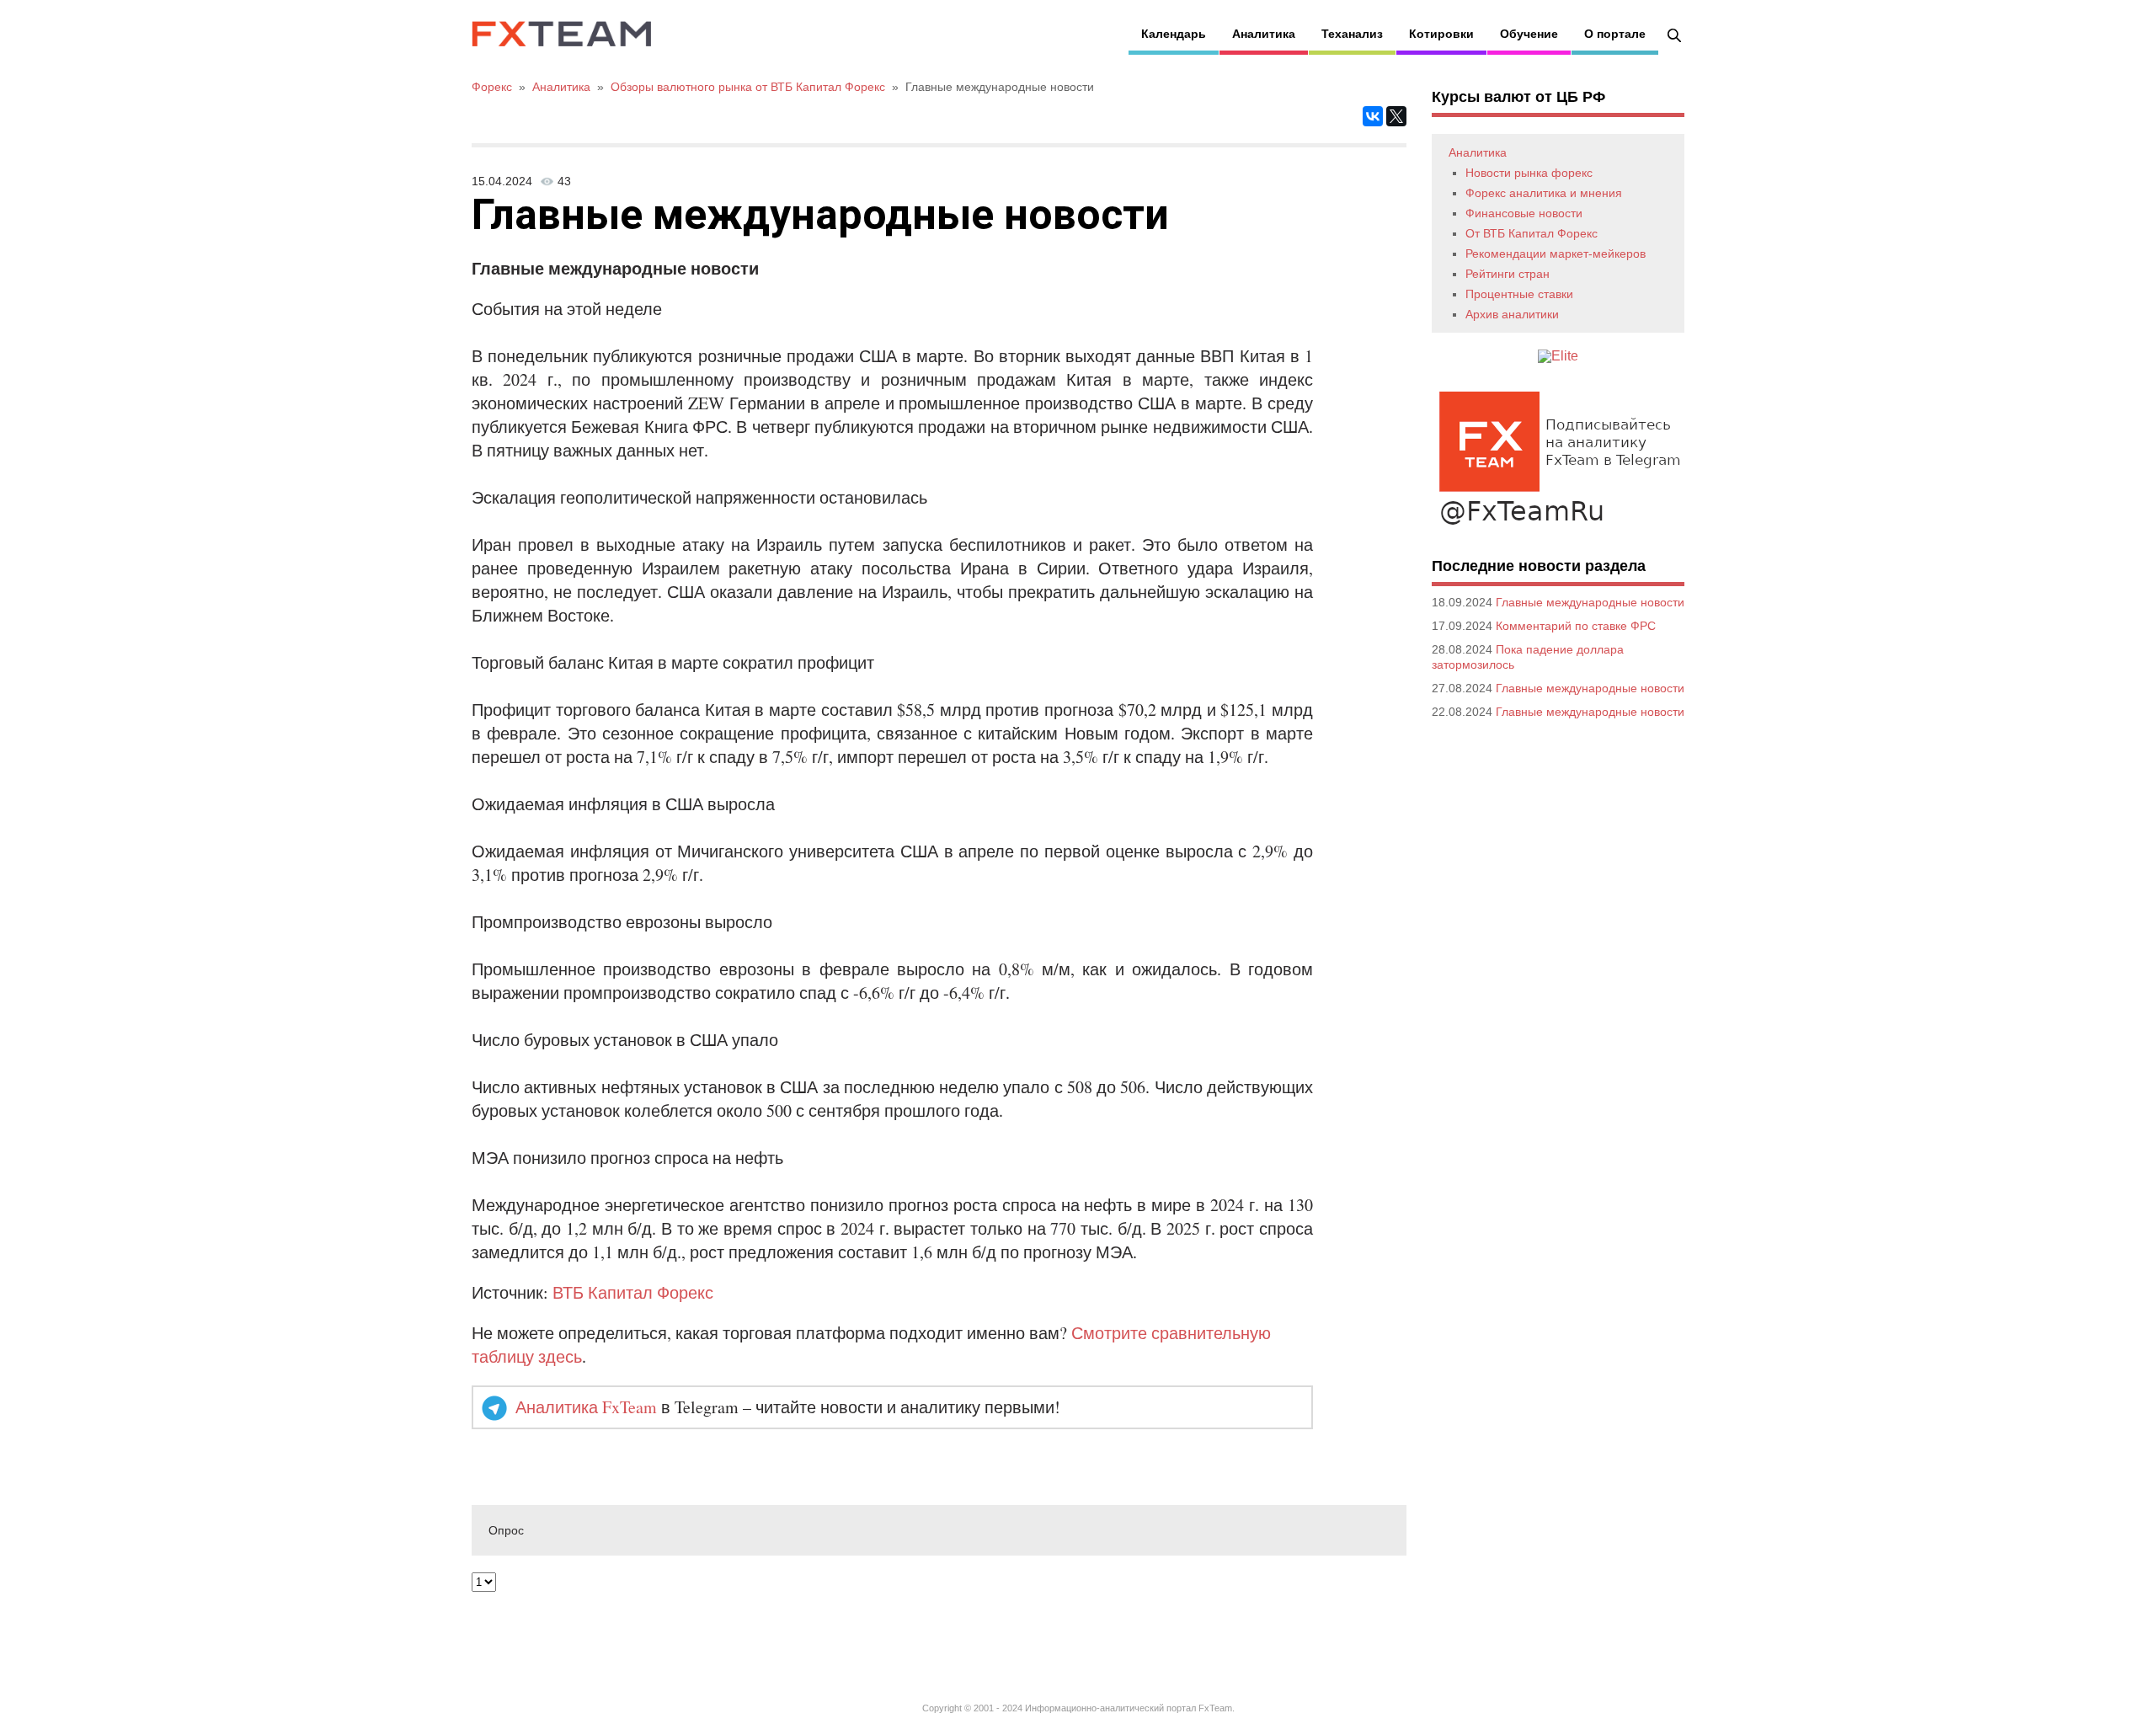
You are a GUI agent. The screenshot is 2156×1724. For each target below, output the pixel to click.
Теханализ (1352, 34)
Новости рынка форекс (1529, 173)
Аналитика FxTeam (586, 1407)
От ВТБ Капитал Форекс (1532, 233)
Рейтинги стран (1508, 274)
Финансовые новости (1524, 213)
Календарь (1174, 34)
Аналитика (1264, 34)
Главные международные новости (1590, 602)
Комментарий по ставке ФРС (1576, 626)
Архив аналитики (1512, 314)
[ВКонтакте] (1373, 116)
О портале (1615, 34)
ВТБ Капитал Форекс (633, 1292)
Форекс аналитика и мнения (1544, 193)
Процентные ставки (1519, 294)
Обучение (1529, 34)
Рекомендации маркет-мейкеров (1556, 254)
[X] (1396, 116)
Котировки (1441, 34)
